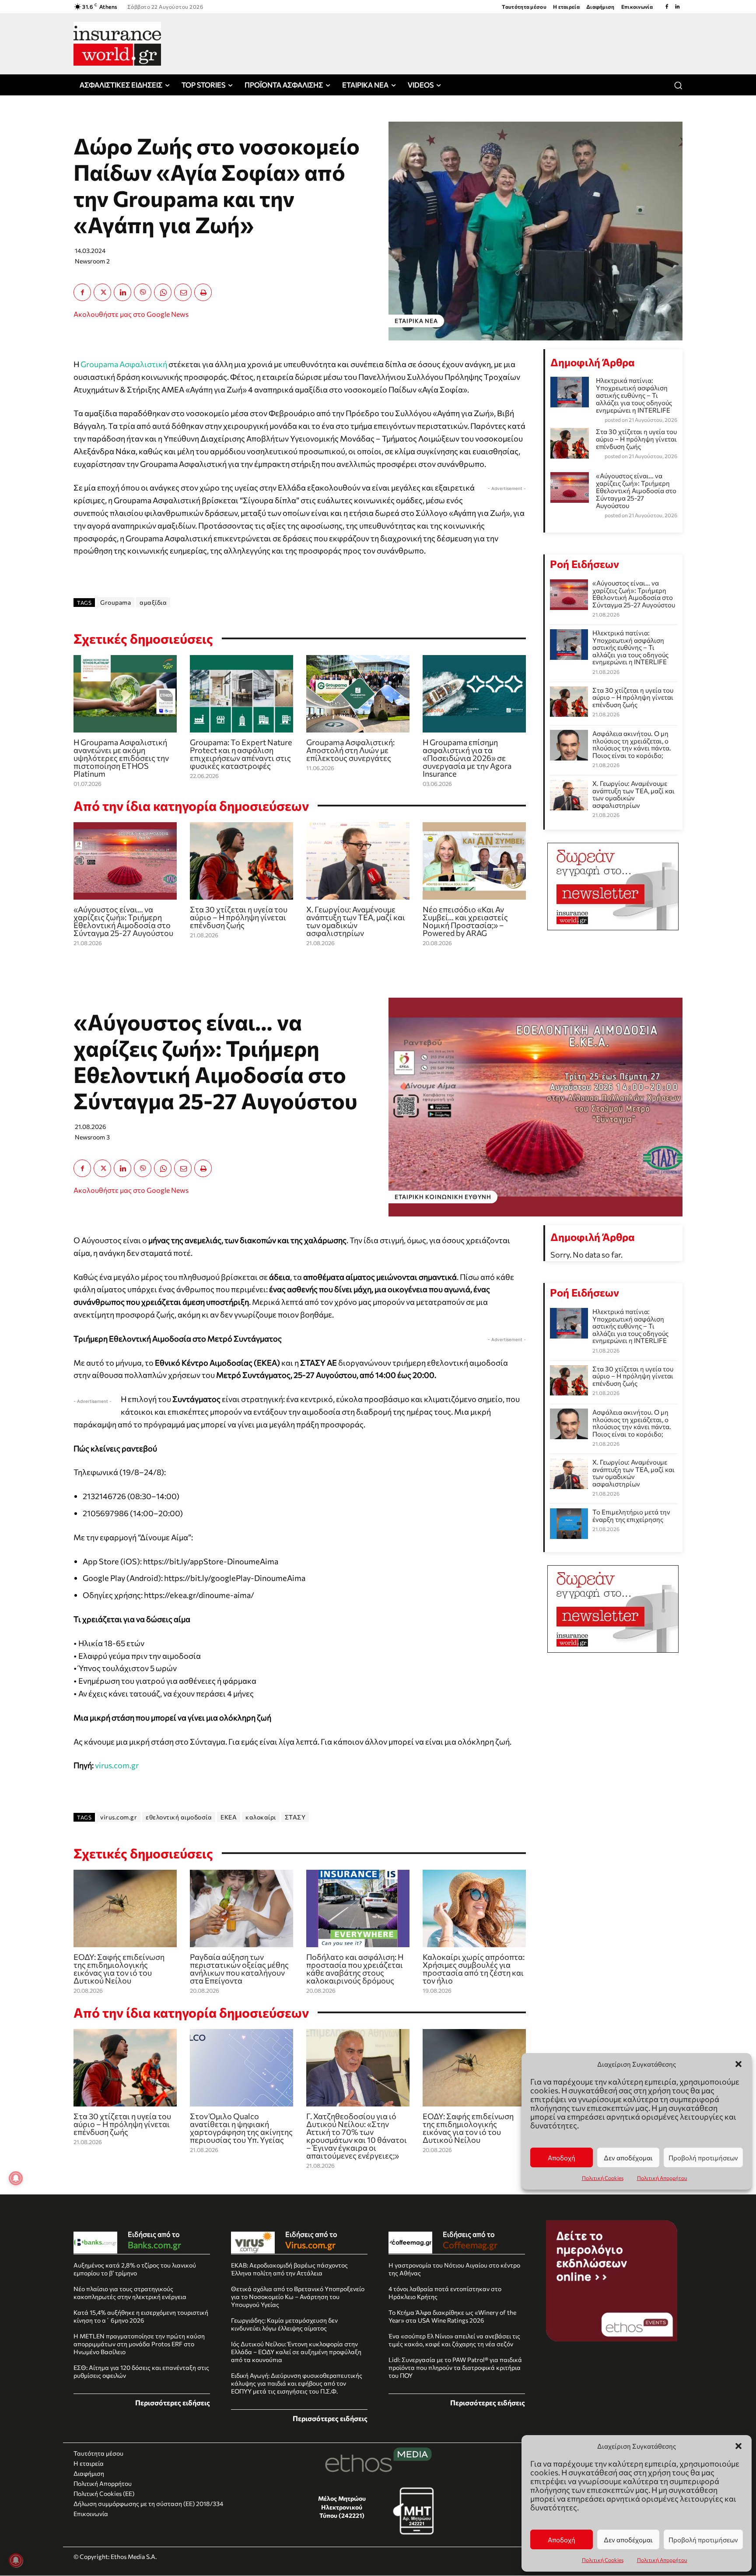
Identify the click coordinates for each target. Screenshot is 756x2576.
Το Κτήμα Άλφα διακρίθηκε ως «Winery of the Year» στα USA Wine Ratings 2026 (452, 2316)
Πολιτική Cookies (603, 2560)
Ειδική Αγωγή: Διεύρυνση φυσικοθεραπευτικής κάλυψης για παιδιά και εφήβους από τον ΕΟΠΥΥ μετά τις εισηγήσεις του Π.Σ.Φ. (297, 2383)
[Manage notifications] (16, 2560)
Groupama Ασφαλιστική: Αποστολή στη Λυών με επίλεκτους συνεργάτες (350, 750)
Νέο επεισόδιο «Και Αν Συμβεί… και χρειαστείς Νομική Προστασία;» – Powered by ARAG (465, 921)
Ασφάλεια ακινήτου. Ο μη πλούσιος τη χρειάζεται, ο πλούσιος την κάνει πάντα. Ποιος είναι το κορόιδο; (632, 744)
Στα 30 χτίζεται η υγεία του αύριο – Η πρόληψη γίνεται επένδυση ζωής (239, 917)
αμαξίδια (153, 602)
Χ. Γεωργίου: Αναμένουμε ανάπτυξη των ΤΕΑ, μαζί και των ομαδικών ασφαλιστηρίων (356, 921)
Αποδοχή (562, 2540)
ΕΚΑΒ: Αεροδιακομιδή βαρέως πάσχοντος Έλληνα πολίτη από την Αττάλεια (289, 2269)
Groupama (115, 602)
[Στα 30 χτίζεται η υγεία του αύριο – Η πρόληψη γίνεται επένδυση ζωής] (241, 861)
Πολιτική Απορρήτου (662, 2560)
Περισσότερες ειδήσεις (173, 2403)
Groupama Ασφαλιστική (124, 364)
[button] (738, 2446)
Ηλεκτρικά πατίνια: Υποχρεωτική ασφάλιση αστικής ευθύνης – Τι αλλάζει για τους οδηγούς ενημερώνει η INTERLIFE (634, 395)
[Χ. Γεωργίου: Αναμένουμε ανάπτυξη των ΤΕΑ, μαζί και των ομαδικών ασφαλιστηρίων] (358, 861)
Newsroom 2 (92, 261)
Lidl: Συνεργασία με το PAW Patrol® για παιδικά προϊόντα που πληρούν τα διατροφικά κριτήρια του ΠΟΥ (455, 2367)
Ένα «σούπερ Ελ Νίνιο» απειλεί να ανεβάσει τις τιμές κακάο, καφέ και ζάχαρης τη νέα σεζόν (454, 2340)
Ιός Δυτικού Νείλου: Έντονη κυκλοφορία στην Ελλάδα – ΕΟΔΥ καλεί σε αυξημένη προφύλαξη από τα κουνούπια (296, 2352)
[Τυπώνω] (203, 292)
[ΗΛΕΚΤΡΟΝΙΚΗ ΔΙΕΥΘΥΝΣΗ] (183, 292)
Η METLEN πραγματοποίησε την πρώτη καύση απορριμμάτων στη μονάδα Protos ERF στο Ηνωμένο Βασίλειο (139, 2344)
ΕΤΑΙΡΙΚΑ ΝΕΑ (416, 321)
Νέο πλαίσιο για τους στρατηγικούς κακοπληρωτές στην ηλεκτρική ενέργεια (130, 2293)
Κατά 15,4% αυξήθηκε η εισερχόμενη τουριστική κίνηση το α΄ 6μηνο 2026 (141, 2316)
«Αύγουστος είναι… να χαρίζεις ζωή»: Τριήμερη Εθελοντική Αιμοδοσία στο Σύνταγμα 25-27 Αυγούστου (123, 921)
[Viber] (143, 292)
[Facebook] (667, 7)
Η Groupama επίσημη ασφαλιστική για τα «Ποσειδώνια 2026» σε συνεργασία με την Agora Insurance (467, 758)
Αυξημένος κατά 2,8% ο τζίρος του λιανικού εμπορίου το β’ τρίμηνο (135, 2269)
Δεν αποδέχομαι (628, 2540)
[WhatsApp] (163, 292)
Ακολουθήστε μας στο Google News (131, 314)
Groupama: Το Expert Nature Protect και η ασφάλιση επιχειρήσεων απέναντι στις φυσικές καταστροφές (241, 754)
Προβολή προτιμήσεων (703, 2540)
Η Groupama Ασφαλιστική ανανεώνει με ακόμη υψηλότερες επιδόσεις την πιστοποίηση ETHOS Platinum (121, 758)
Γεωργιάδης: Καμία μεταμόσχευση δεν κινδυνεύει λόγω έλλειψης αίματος (284, 2324)
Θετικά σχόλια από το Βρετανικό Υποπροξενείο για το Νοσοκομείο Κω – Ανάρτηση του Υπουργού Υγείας (298, 2297)
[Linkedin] (677, 7)
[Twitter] (102, 292)
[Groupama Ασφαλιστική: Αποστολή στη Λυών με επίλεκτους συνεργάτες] (358, 694)
